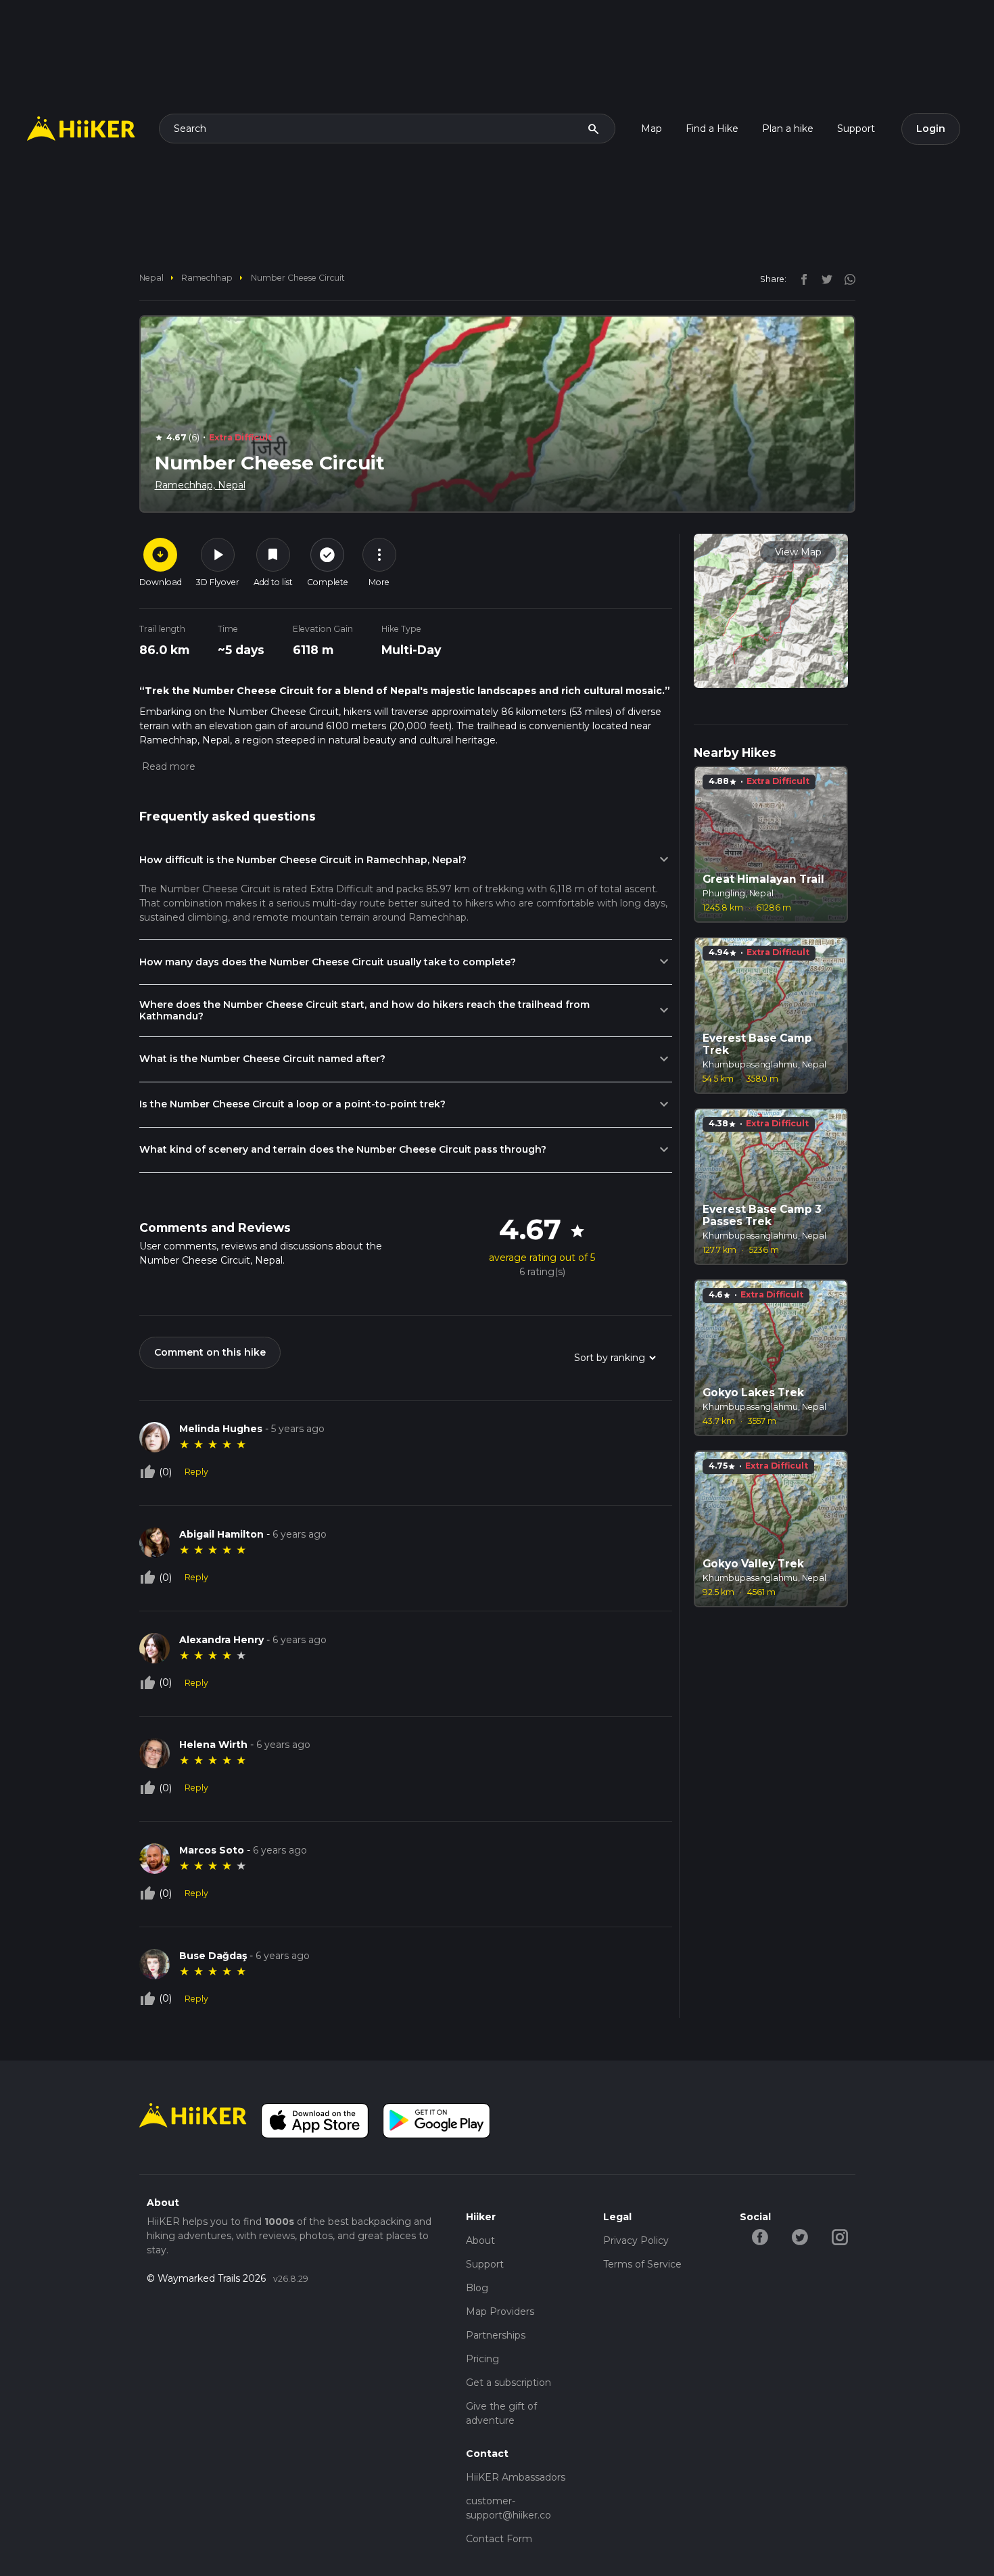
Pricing (482, 2359)
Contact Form (499, 2539)
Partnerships (496, 2335)
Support (856, 129)
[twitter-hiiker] (800, 2236)
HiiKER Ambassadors (516, 2477)
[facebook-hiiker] (760, 2236)
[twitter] (824, 279)
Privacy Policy (636, 2240)
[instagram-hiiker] (839, 2236)
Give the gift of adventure (501, 2413)
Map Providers (500, 2311)
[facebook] (801, 279)
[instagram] (845, 279)
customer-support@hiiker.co (508, 2508)
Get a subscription (508, 2383)
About (480, 2240)
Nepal (151, 278)
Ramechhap (207, 278)
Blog (477, 2288)
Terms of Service (642, 2264)
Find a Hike (712, 129)
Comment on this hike (210, 1352)
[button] (167, 766)
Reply (196, 1472)
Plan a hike (788, 129)
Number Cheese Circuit (298, 278)
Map (652, 129)
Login (931, 129)
